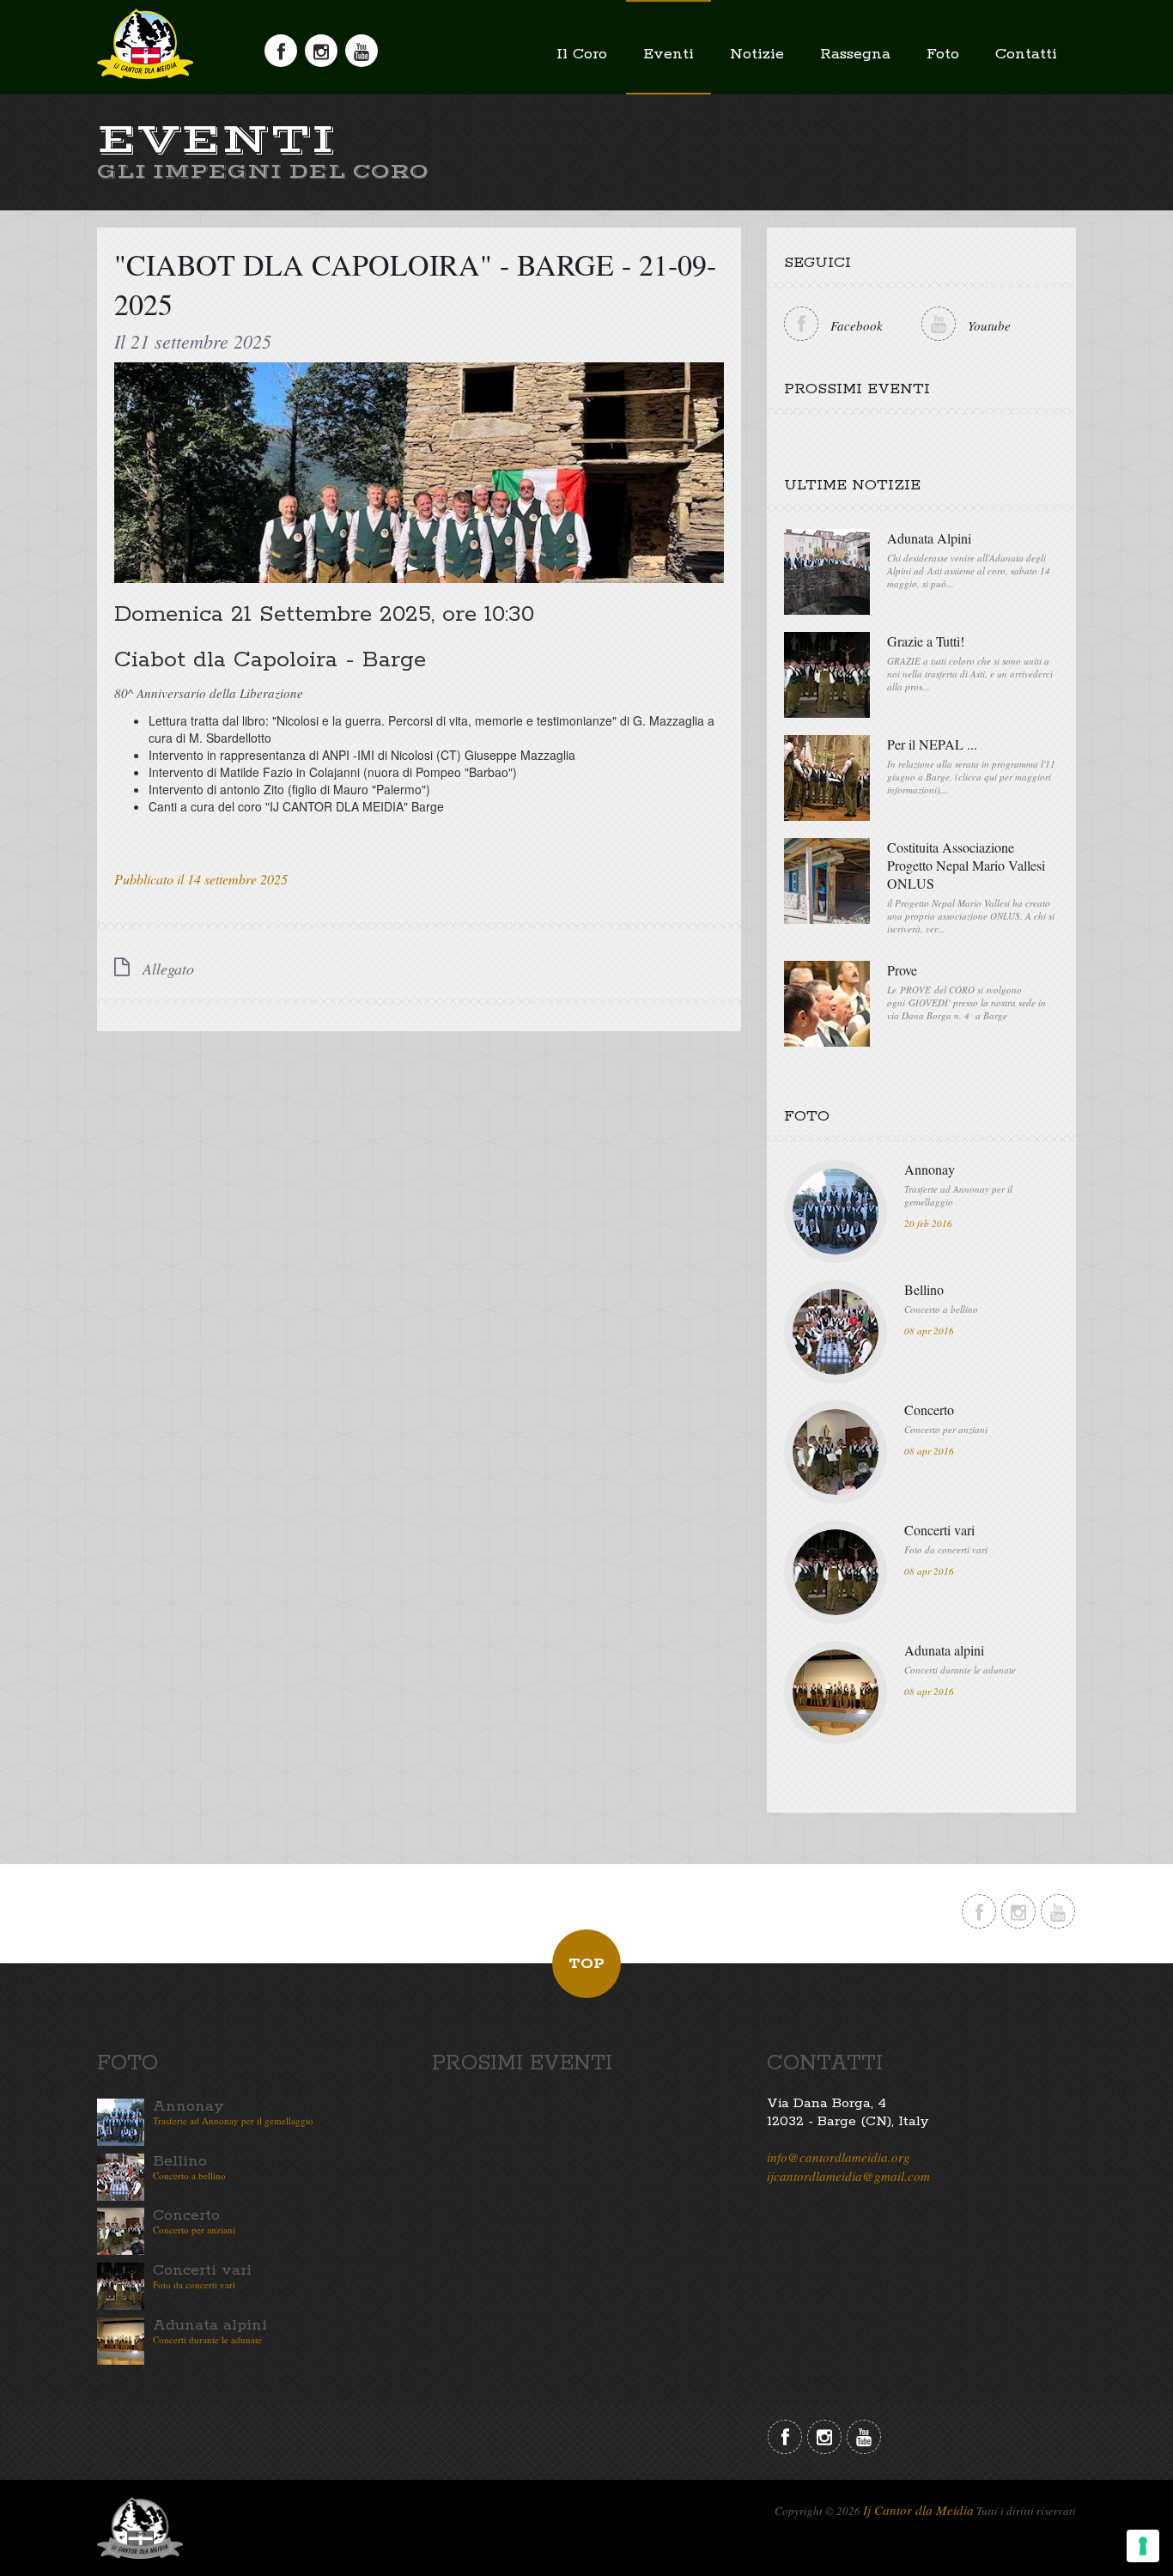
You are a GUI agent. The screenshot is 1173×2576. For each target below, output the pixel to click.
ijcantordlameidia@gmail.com (848, 2176)
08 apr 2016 (929, 1331)
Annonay (930, 1169)
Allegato (166, 969)
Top (586, 1964)
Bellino (924, 1289)
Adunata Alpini (929, 538)
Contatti (1026, 54)
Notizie (757, 54)
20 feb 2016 (928, 1223)
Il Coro (582, 54)
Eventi (669, 54)
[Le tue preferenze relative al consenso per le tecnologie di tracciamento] (1143, 2546)
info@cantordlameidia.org (839, 2157)
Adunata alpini (944, 1650)
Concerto (929, 1410)
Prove (902, 970)
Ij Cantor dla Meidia (918, 2510)
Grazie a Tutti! (926, 641)
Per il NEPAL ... (932, 744)
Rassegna (855, 54)
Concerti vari (939, 1530)
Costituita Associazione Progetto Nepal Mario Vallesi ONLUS (966, 865)
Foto (943, 54)
